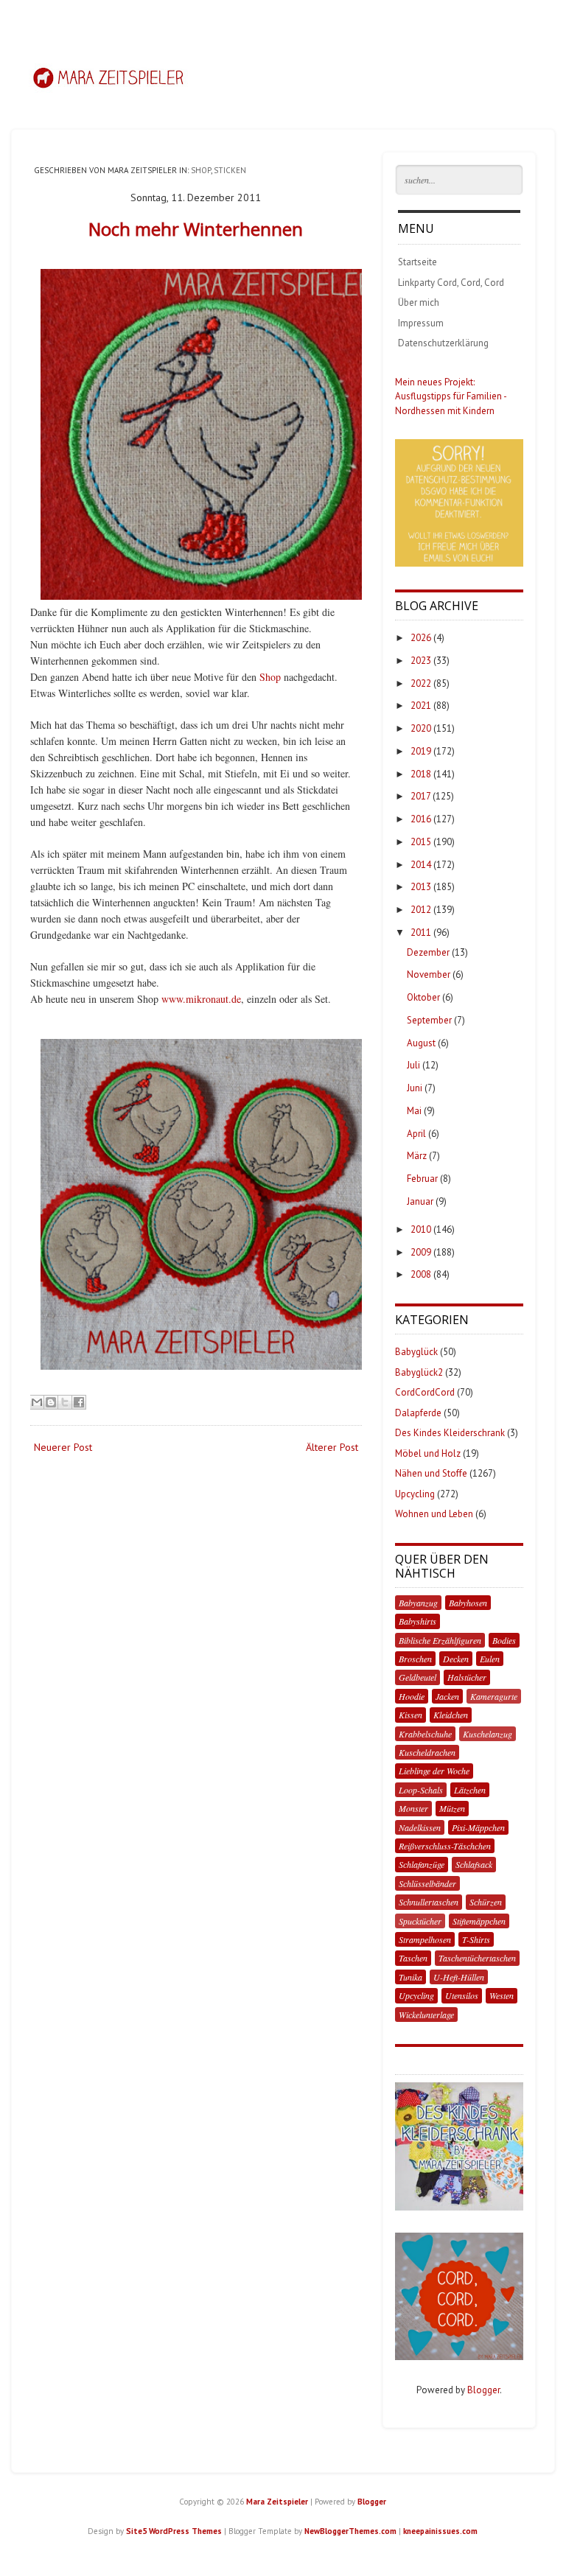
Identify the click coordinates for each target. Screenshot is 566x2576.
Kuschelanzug (488, 1734)
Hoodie (412, 1696)
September (429, 1020)
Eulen (490, 1659)
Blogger (483, 2390)
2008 (421, 1274)
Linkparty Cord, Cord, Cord (451, 283)
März (417, 1156)
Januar (420, 1201)
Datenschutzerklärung (443, 343)
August (421, 1043)
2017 (420, 796)
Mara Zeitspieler (277, 2502)
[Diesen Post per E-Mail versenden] (37, 1402)
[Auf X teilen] (65, 1402)
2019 (421, 751)
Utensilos (462, 1995)
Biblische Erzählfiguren (440, 1640)
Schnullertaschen (429, 1902)
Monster (413, 1808)
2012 (421, 910)
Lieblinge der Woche (434, 1771)
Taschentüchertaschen (477, 1958)
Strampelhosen (425, 1939)
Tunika (410, 1977)
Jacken (447, 1696)
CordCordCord (425, 1392)
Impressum (421, 323)
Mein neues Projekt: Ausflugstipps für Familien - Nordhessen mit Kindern (451, 396)
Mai (414, 1111)
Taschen (413, 1958)
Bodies (504, 1640)
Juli (413, 1065)
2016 (421, 819)
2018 (421, 774)
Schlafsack (474, 1864)
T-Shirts (476, 1939)
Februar (422, 1179)
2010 (421, 1229)
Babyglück (416, 1352)
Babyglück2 (419, 1372)
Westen (502, 1995)
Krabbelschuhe (425, 1734)
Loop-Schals (421, 1790)
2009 (421, 1252)
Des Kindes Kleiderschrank (450, 1433)
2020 (421, 728)
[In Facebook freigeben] (79, 1402)
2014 (421, 865)
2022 (421, 683)
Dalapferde (418, 1413)
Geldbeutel (417, 1677)
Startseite (417, 262)
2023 (421, 661)
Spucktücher (420, 1921)
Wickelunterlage (426, 2015)
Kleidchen (451, 1715)
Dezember (428, 952)
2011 (421, 932)
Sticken (230, 170)
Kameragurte (494, 1696)
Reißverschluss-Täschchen (445, 1846)
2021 (421, 706)
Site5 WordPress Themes (174, 2531)
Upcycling (415, 1494)
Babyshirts (417, 1621)
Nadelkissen (420, 1827)
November (429, 974)
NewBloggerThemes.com (350, 2531)
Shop (201, 170)
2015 (421, 842)
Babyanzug (418, 1603)
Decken (456, 1659)
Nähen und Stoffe (431, 1473)
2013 (421, 887)
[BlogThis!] (51, 1402)
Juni (415, 1088)
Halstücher (467, 1677)
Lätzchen (470, 1790)
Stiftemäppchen (479, 1921)
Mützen (452, 1808)
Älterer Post (332, 1447)
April (416, 1134)
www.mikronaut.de (201, 999)
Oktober (423, 997)
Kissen (410, 1715)
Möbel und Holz (428, 1453)
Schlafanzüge (422, 1864)
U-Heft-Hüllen (459, 1977)
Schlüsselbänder (427, 1883)
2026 (421, 638)
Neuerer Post (63, 1447)
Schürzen (486, 1902)
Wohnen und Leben (434, 1514)
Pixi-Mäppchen (478, 1827)
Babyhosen (468, 1603)
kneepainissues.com (440, 2531)
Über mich (419, 302)
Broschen (415, 1659)
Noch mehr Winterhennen (196, 229)
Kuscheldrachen (427, 1752)
